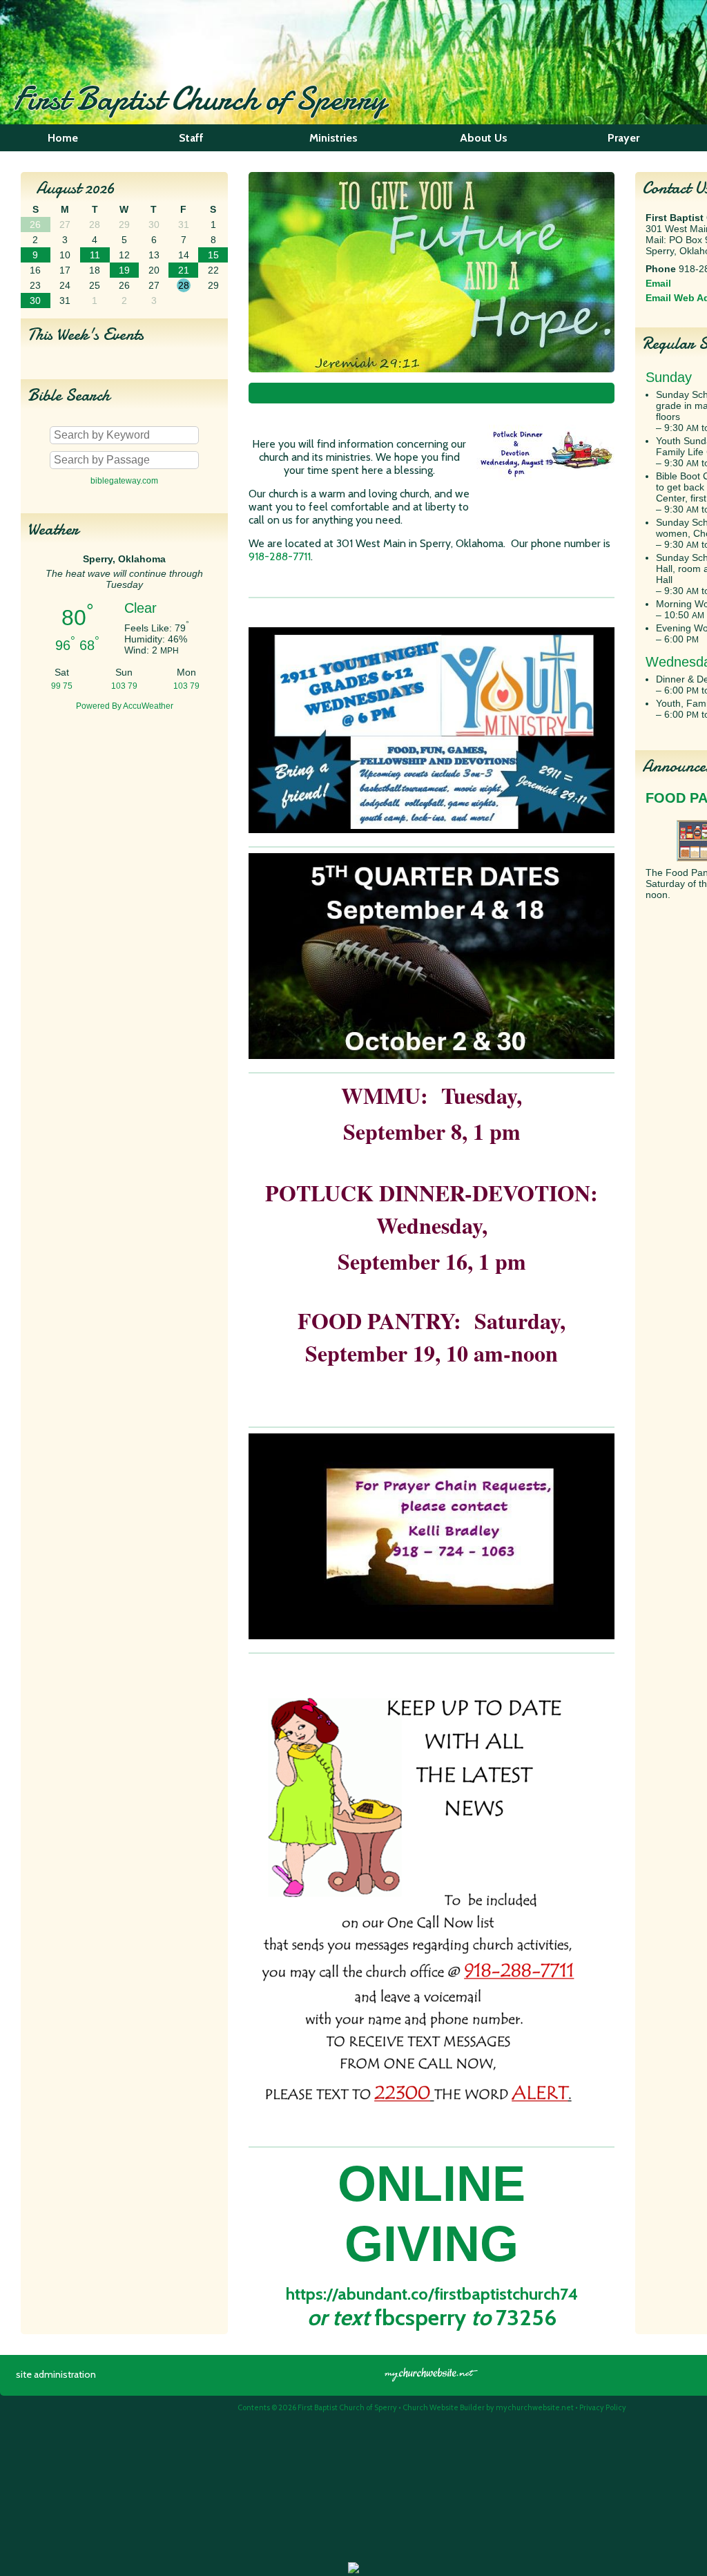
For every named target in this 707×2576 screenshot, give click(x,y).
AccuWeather (148, 706)
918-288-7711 (280, 556)
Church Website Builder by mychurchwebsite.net (488, 2407)
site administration (56, 2374)
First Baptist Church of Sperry (200, 98)
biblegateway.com (124, 481)
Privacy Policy (603, 2407)
